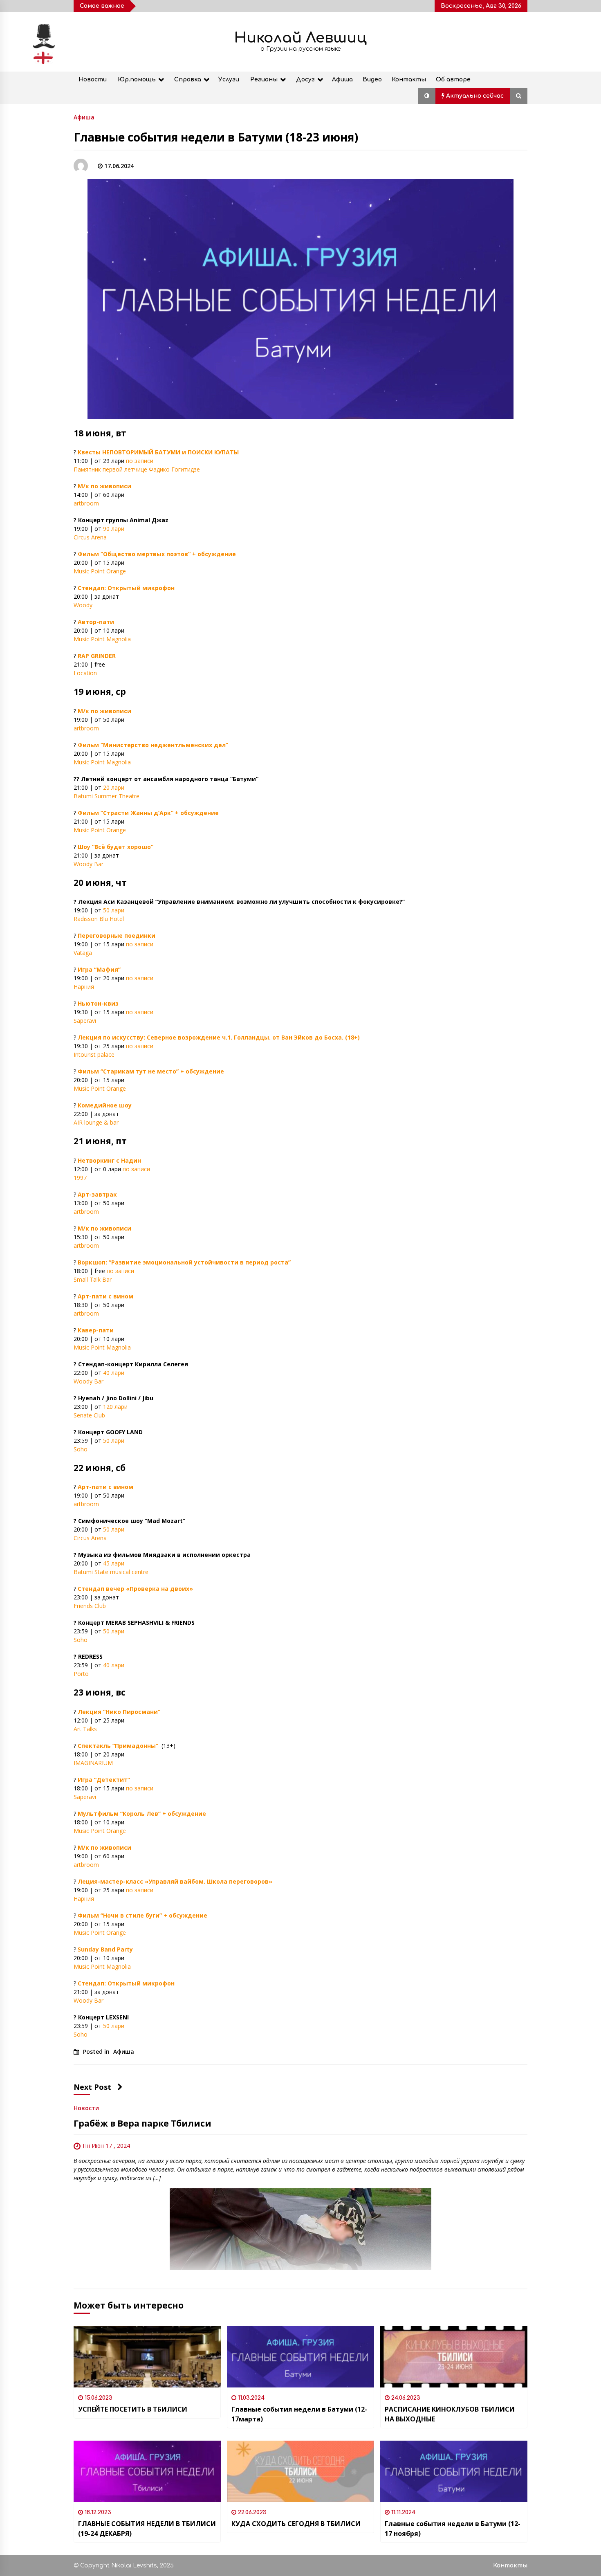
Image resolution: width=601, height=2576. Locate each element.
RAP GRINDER (97, 656)
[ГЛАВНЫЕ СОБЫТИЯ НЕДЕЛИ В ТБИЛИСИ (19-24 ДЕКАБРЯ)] (147, 2471)
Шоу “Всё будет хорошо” (115, 847)
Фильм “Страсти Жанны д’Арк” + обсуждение (148, 813)
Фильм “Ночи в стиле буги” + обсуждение (142, 1915)
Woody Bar (89, 864)
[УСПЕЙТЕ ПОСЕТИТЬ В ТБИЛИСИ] (147, 2357)
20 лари (114, 787)
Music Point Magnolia (102, 639)
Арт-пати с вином (105, 1296)
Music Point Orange (100, 571)
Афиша (342, 80)
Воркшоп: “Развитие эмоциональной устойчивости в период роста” (184, 1262)
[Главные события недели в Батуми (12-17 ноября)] (454, 2471)
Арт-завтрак (97, 1194)
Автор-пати (96, 622)
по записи (140, 461)
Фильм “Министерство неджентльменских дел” (153, 745)
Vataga (83, 953)
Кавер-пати (96, 1330)
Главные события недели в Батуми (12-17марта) (299, 2414)
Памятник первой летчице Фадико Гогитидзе (137, 469)
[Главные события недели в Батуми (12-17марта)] (300, 2357)
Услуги (229, 80)
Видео (372, 80)
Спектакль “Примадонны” (118, 1746)
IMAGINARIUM (93, 1763)
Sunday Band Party (105, 1949)
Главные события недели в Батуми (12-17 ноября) (453, 2529)
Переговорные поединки (117, 935)
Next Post (92, 2087)
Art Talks (85, 1729)
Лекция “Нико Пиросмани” (119, 1712)
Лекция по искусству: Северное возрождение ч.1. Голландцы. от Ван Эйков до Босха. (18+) (219, 1037)
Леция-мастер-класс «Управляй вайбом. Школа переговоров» (175, 1881)
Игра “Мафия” (99, 969)
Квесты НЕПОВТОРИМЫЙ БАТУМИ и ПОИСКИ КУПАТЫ (158, 452)
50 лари (114, 910)
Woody (84, 605)
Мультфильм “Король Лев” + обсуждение (142, 1814)
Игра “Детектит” (104, 1780)
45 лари (114, 1563)
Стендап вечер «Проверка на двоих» (135, 1589)
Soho (81, 1449)
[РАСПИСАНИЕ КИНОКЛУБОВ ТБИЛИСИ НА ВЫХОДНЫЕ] (454, 2357)
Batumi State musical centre (111, 1572)
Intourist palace (94, 1054)
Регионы (264, 80)
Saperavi (85, 1021)
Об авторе (453, 80)
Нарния (84, 987)
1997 (80, 1178)
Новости (93, 80)
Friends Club (90, 1606)
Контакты (409, 80)
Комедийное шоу (105, 1105)
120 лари (115, 1407)
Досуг (305, 80)
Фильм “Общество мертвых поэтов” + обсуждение (157, 554)
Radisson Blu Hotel (99, 919)
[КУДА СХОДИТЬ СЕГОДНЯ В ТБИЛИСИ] (300, 2471)
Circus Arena (90, 537)
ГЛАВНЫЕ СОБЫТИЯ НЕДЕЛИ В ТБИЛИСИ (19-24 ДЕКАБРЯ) (147, 2529)
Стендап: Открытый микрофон (126, 588)
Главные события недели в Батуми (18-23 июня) (216, 137)
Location (85, 673)
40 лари (114, 1373)
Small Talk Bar (93, 1279)
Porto (81, 1674)
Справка (188, 80)
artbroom (86, 503)
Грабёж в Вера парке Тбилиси (142, 2123)
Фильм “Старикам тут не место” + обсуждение (151, 1071)
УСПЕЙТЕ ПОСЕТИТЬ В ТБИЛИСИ (133, 2409)
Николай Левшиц (300, 38)
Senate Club (89, 1415)
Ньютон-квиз (98, 1003)
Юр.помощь (137, 80)
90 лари (114, 529)
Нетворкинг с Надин (109, 1160)
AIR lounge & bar (96, 1122)
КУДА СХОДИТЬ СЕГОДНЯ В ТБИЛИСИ (296, 2524)
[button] (427, 96)
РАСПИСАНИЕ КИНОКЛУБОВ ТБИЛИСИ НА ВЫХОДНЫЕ (450, 2414)
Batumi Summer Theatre (107, 796)
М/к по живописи (104, 486)
